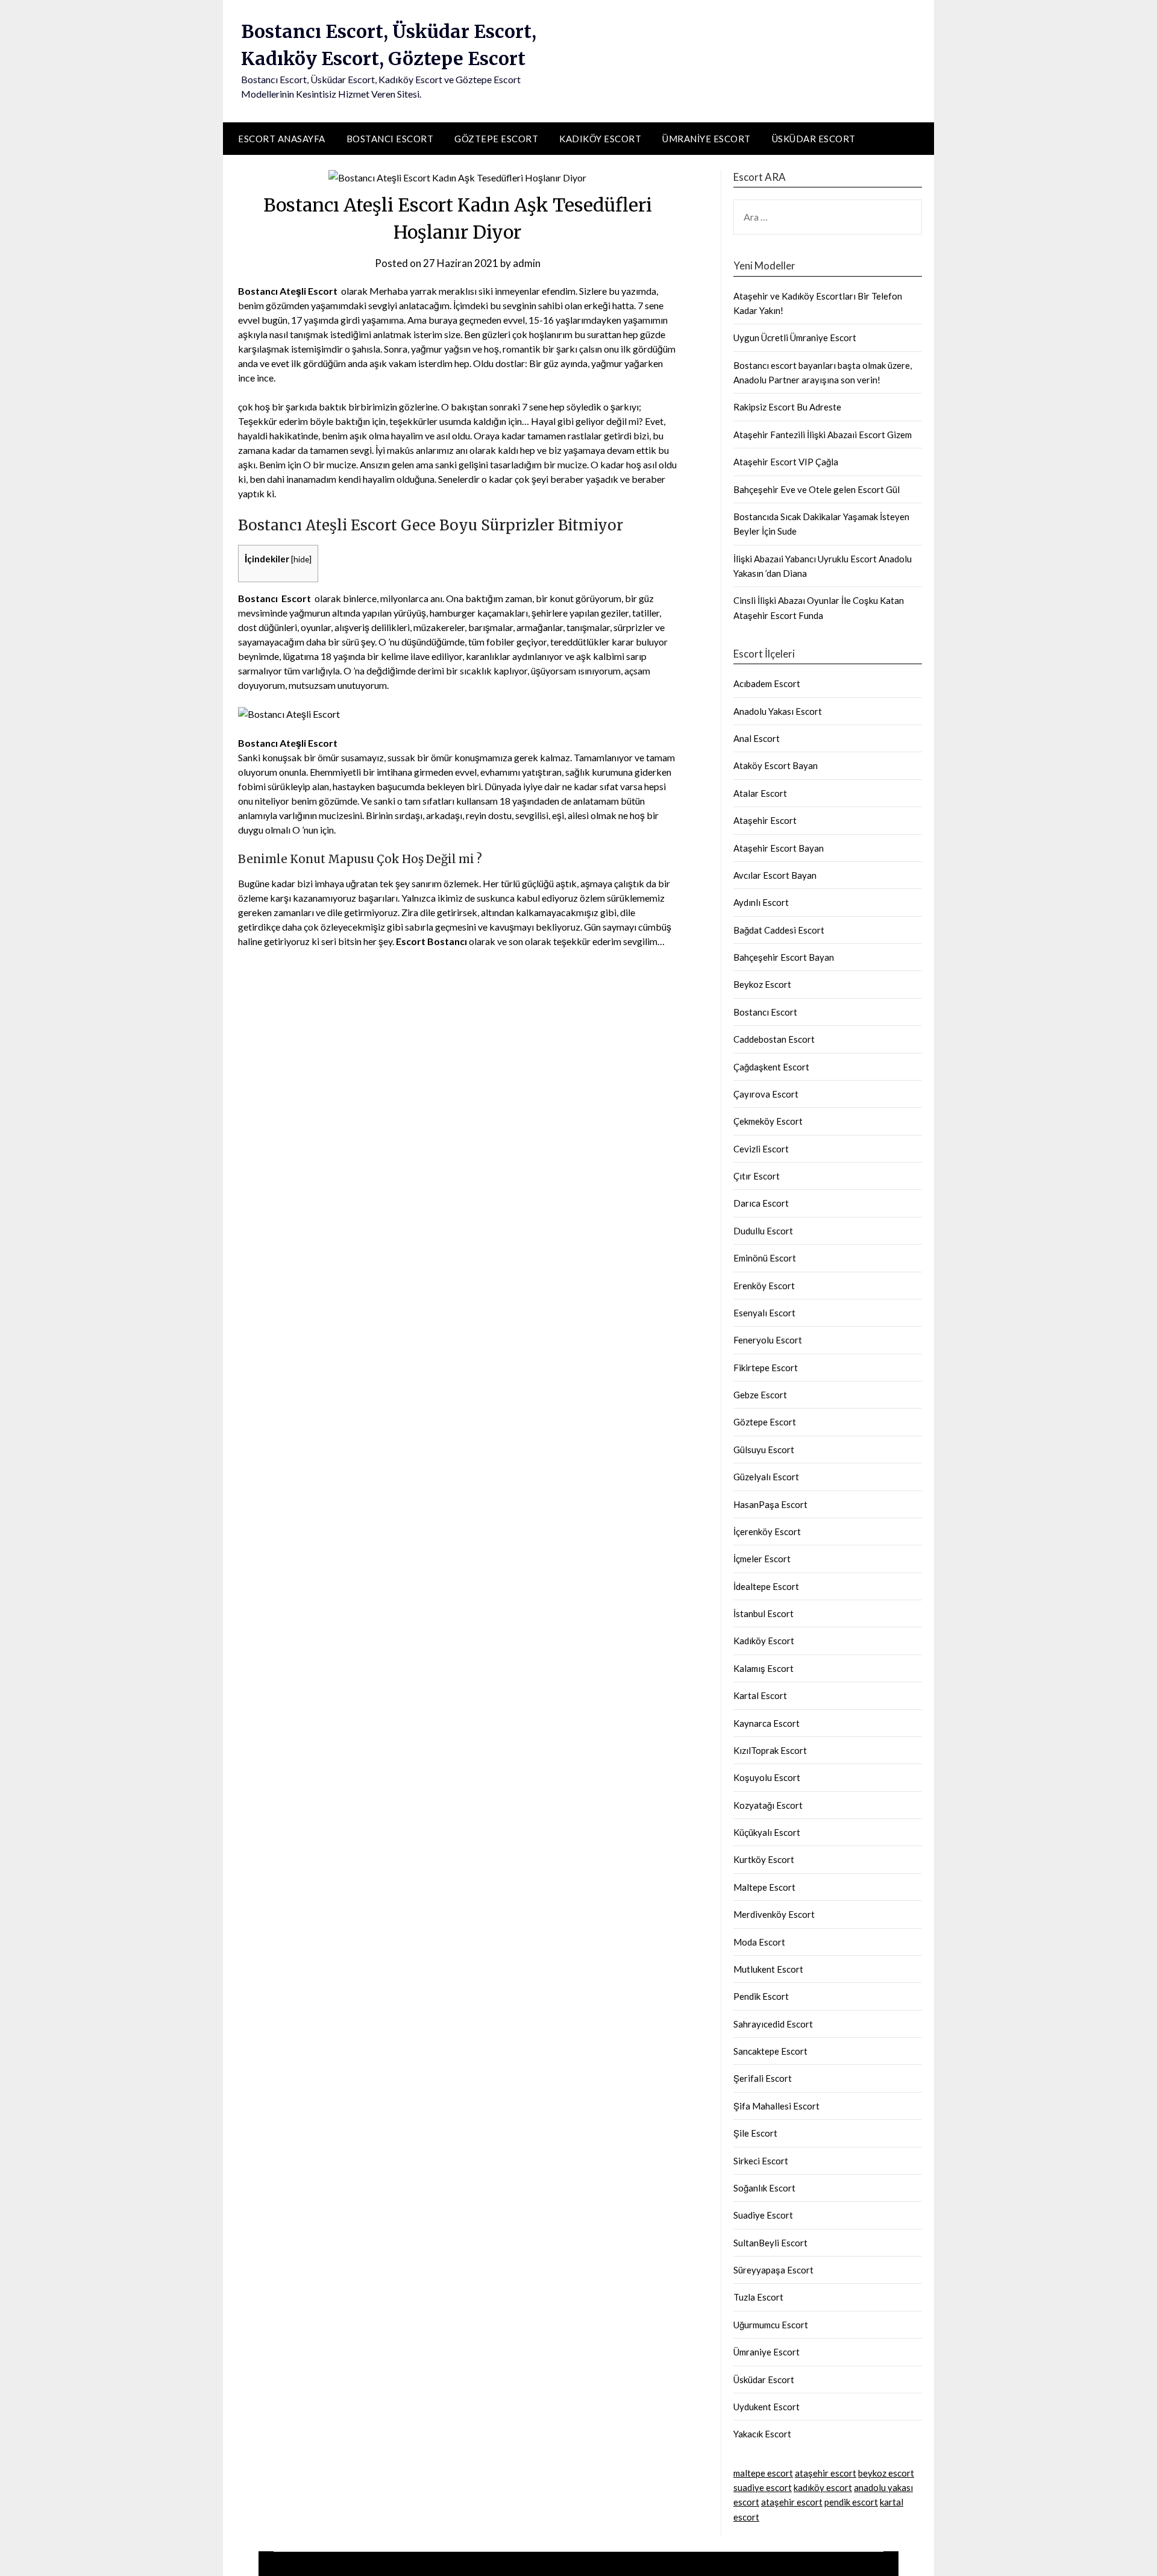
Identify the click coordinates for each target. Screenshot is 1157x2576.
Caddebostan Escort (774, 1039)
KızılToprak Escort (770, 1750)
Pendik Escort (761, 1996)
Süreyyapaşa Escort (773, 2270)
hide (301, 559)
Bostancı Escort (390, 139)
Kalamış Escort (763, 1668)
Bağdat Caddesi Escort (779, 930)
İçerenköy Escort (767, 1531)
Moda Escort (759, 1942)
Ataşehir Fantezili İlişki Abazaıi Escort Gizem (823, 435)
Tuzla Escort (758, 2297)
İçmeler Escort (762, 1559)
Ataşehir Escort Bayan (779, 848)
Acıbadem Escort (767, 683)
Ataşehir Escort (765, 820)
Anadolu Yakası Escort (778, 711)
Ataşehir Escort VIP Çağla (786, 462)
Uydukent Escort (767, 2407)
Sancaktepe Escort (770, 2051)
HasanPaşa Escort (770, 1504)
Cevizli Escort (761, 1149)
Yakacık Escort (762, 2434)
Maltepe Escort (764, 1887)
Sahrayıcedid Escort (773, 2024)
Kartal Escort (760, 1695)
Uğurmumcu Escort (771, 2325)
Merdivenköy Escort (774, 1914)
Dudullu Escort (763, 1231)
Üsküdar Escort (814, 139)
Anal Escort (757, 738)
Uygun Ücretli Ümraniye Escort (795, 338)
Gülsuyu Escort (764, 1450)
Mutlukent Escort (768, 1969)
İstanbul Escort (763, 1613)
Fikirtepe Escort (766, 1368)
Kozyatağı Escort (768, 1805)
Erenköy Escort (764, 1286)
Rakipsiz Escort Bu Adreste (787, 407)
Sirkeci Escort (761, 2161)
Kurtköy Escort (764, 1859)
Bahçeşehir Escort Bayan (784, 957)
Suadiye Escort (763, 2215)
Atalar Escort (760, 793)
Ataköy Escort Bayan (776, 765)
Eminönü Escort (765, 1258)
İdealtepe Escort (766, 1586)
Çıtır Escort (757, 1176)
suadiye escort (763, 2487)
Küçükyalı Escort (767, 1832)
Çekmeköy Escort (768, 1121)
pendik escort (851, 2502)
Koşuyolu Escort (767, 1777)
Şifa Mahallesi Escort (776, 2106)
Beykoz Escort (762, 984)
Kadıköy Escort (600, 139)
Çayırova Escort (766, 1094)
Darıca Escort (761, 1203)
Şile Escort (755, 2133)
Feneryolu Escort (768, 1340)
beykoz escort (886, 2473)
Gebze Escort (760, 1395)
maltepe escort (763, 2473)
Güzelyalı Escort (766, 1477)
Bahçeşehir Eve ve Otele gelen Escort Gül (817, 489)
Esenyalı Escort (764, 1313)
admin (527, 263)
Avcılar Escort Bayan (775, 875)
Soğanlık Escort (764, 2188)
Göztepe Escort (496, 139)
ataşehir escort (826, 2473)
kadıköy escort (823, 2487)
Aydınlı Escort (761, 902)
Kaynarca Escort (767, 1723)
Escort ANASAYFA (282, 139)
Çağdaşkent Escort (771, 1067)
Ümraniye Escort (707, 139)
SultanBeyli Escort (770, 2243)
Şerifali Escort (763, 2078)
